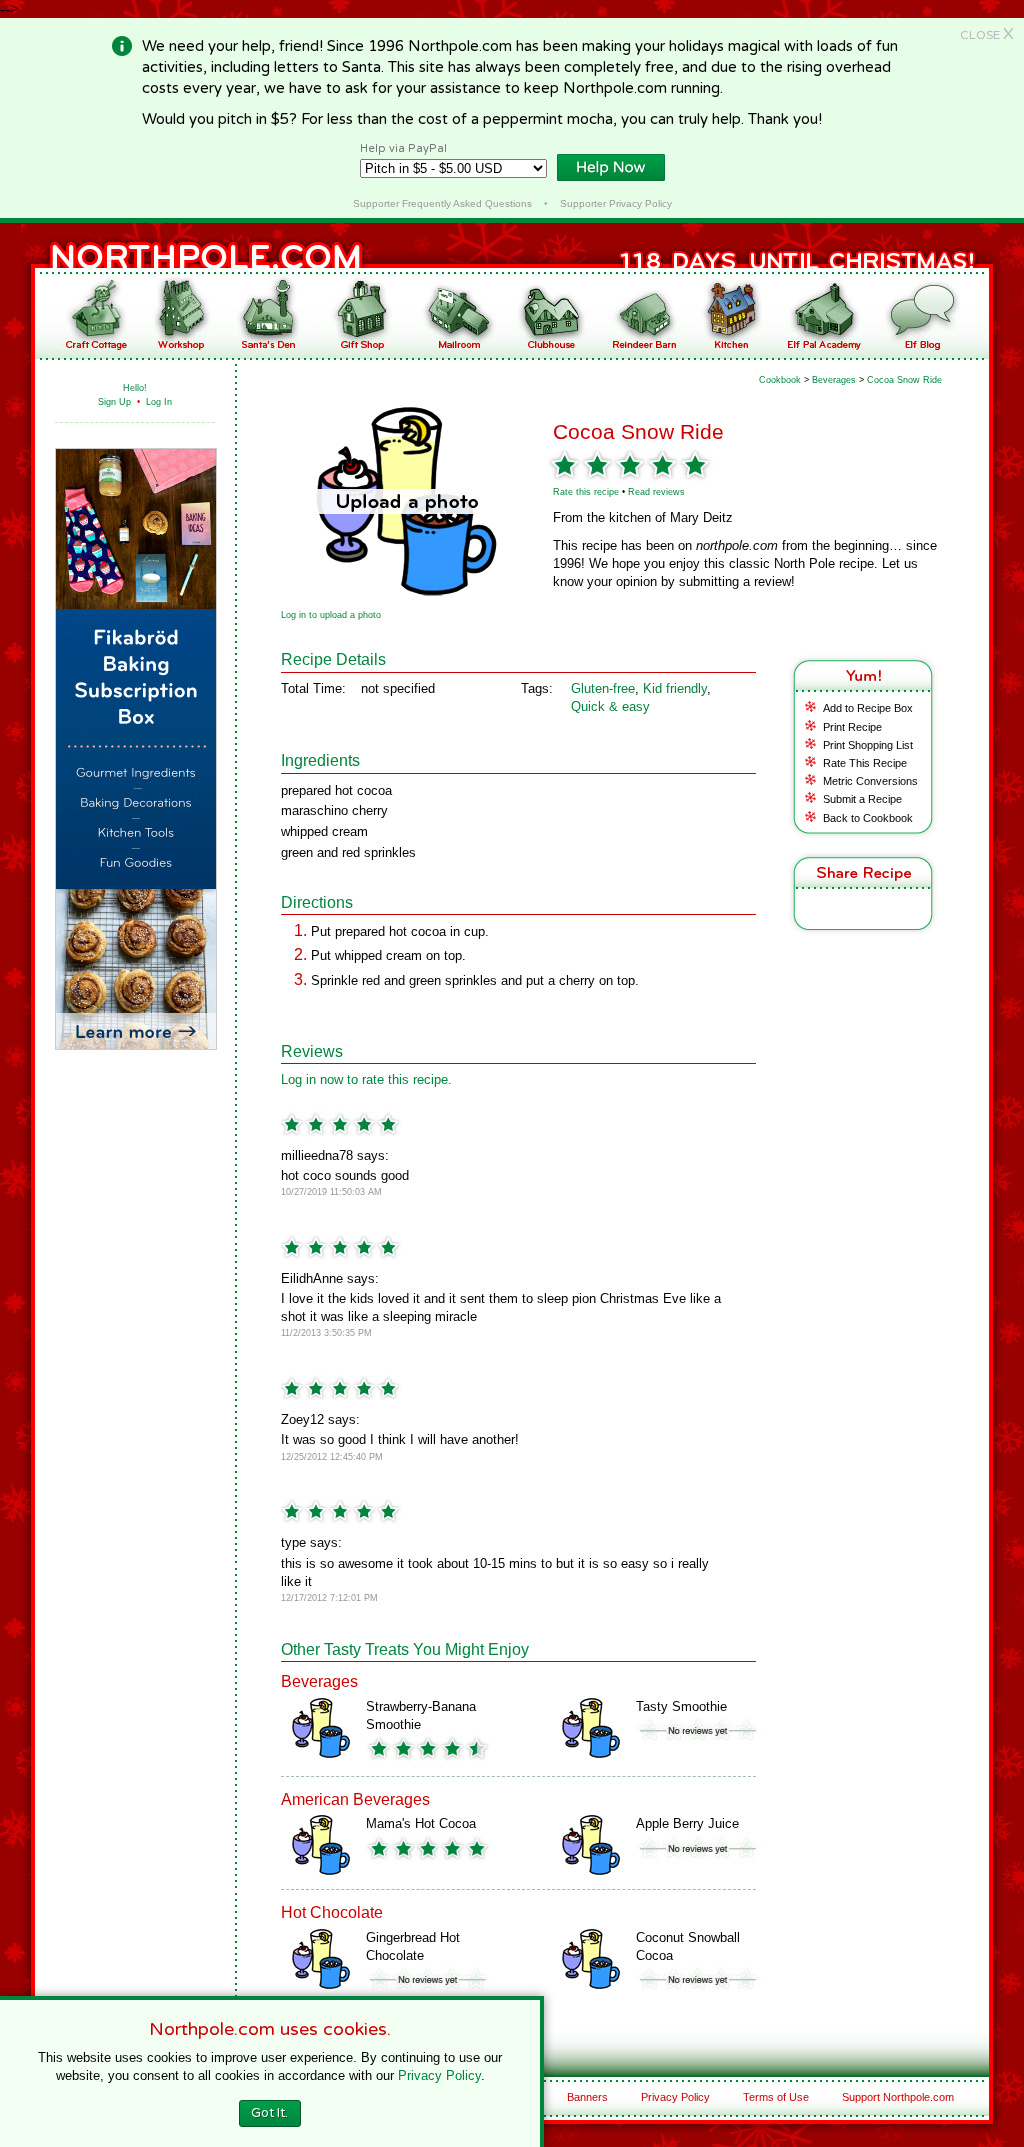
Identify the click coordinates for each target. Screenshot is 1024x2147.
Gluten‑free (603, 688)
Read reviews (656, 492)
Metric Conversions (870, 781)
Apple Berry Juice (687, 1823)
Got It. (269, 2113)
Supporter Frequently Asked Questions (442, 203)
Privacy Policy (675, 2097)
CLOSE (987, 35)
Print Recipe (852, 727)
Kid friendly (675, 688)
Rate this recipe (586, 492)
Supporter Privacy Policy (616, 203)
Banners (587, 2097)
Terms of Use (776, 2097)
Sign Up (114, 402)
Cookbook (780, 380)
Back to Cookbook (868, 818)
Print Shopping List (868, 745)
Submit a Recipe (862, 799)
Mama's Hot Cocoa (421, 1823)
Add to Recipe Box (868, 708)
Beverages (834, 380)
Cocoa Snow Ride (904, 380)
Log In (159, 402)
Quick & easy (610, 706)
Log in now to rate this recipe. (366, 1079)
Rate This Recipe (865, 763)
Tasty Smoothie (681, 1706)
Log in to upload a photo (331, 615)
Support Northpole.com (898, 2097)
